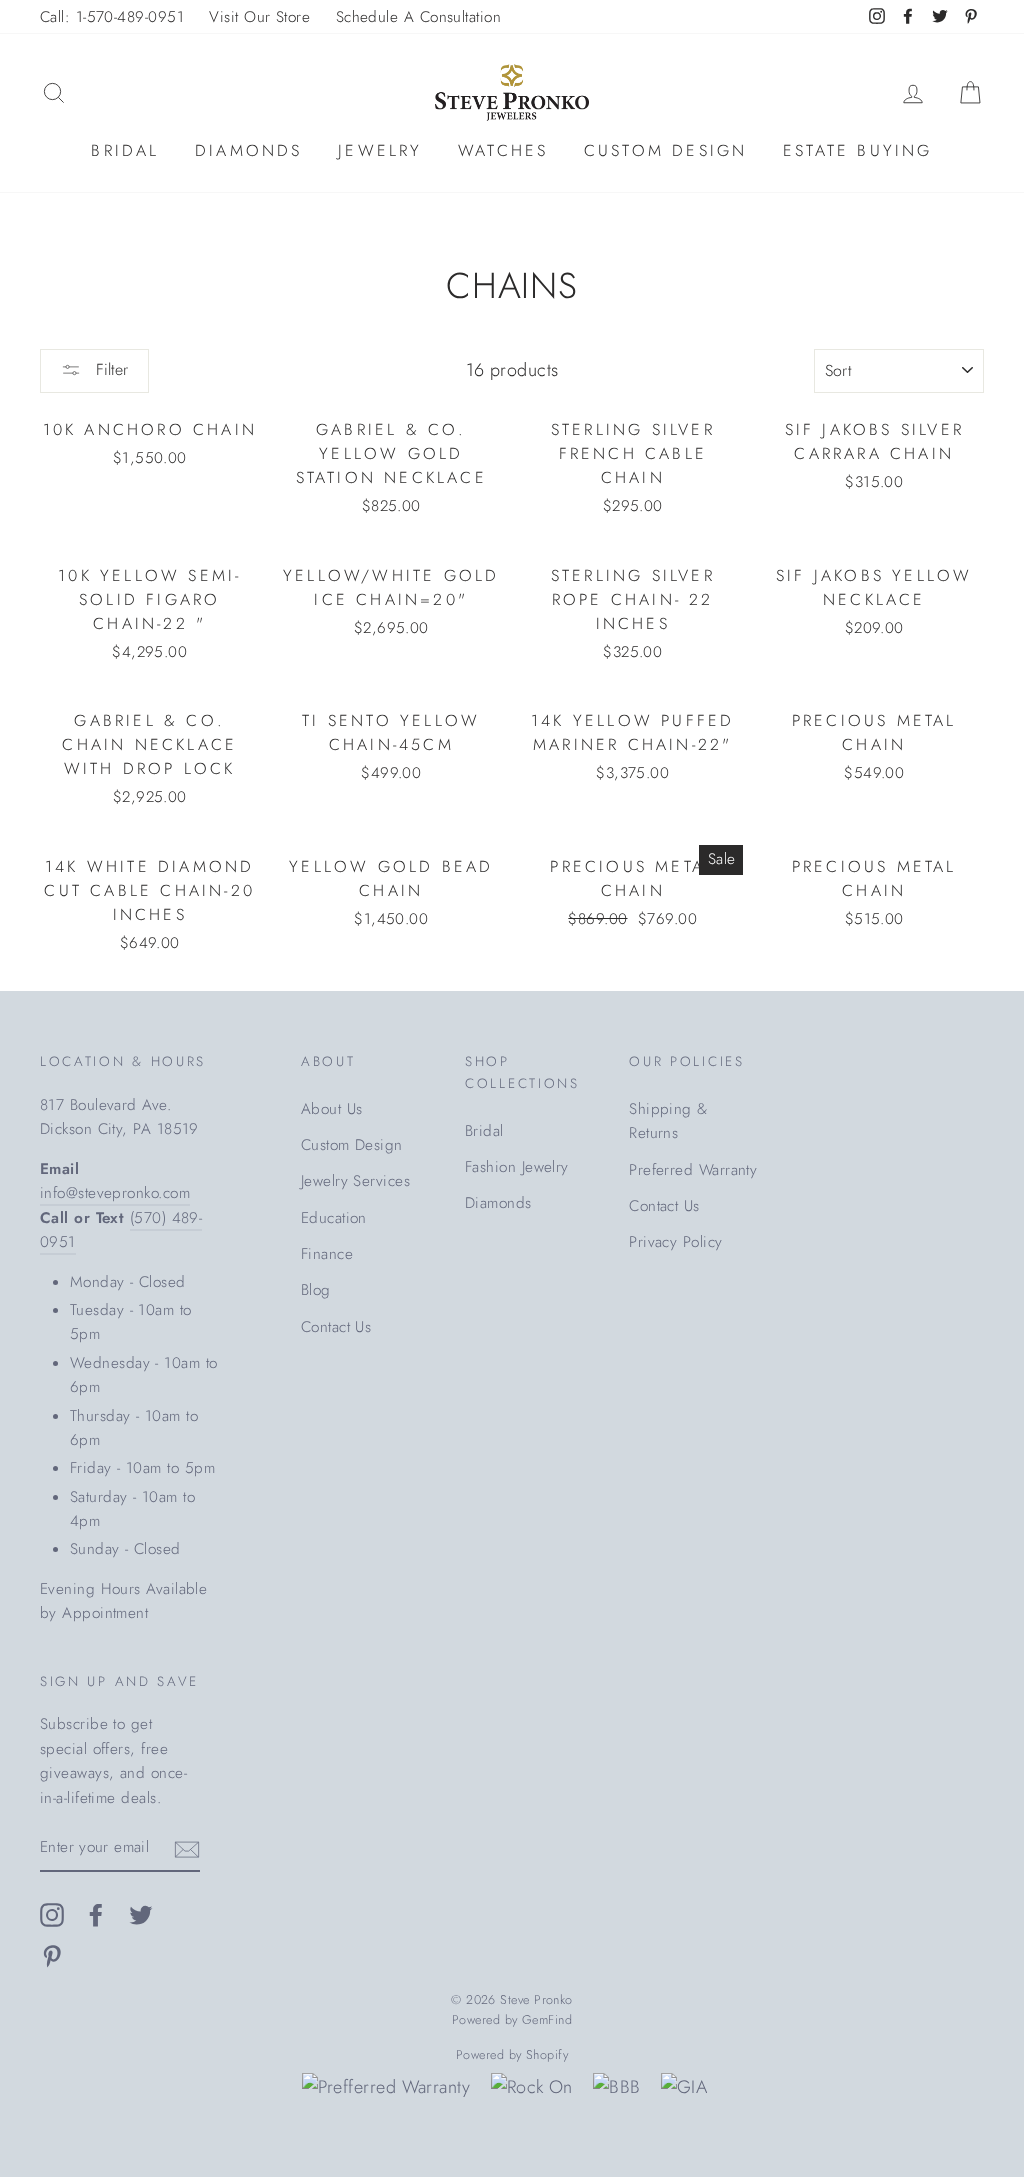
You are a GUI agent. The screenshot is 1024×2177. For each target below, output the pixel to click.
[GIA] (684, 2087)
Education (334, 1218)
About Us (332, 1109)
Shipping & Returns (668, 1121)
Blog (316, 1290)
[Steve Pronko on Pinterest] (52, 1954)
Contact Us (336, 1327)
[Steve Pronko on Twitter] (141, 1914)
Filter (109, 369)
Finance (327, 1254)
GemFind (547, 2020)
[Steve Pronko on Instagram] (52, 1914)
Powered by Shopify (512, 2055)
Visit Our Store (259, 17)
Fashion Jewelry (517, 1167)
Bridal (125, 150)
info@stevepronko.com (115, 1193)
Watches (503, 150)
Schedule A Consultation (418, 17)
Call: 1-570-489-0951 (112, 17)
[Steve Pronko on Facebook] (96, 1914)
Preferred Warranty (693, 1170)
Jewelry (380, 150)
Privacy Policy (675, 1242)
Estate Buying (858, 150)
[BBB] (616, 2087)
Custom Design (666, 150)
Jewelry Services (355, 1181)
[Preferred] (386, 2087)
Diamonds (249, 150)
